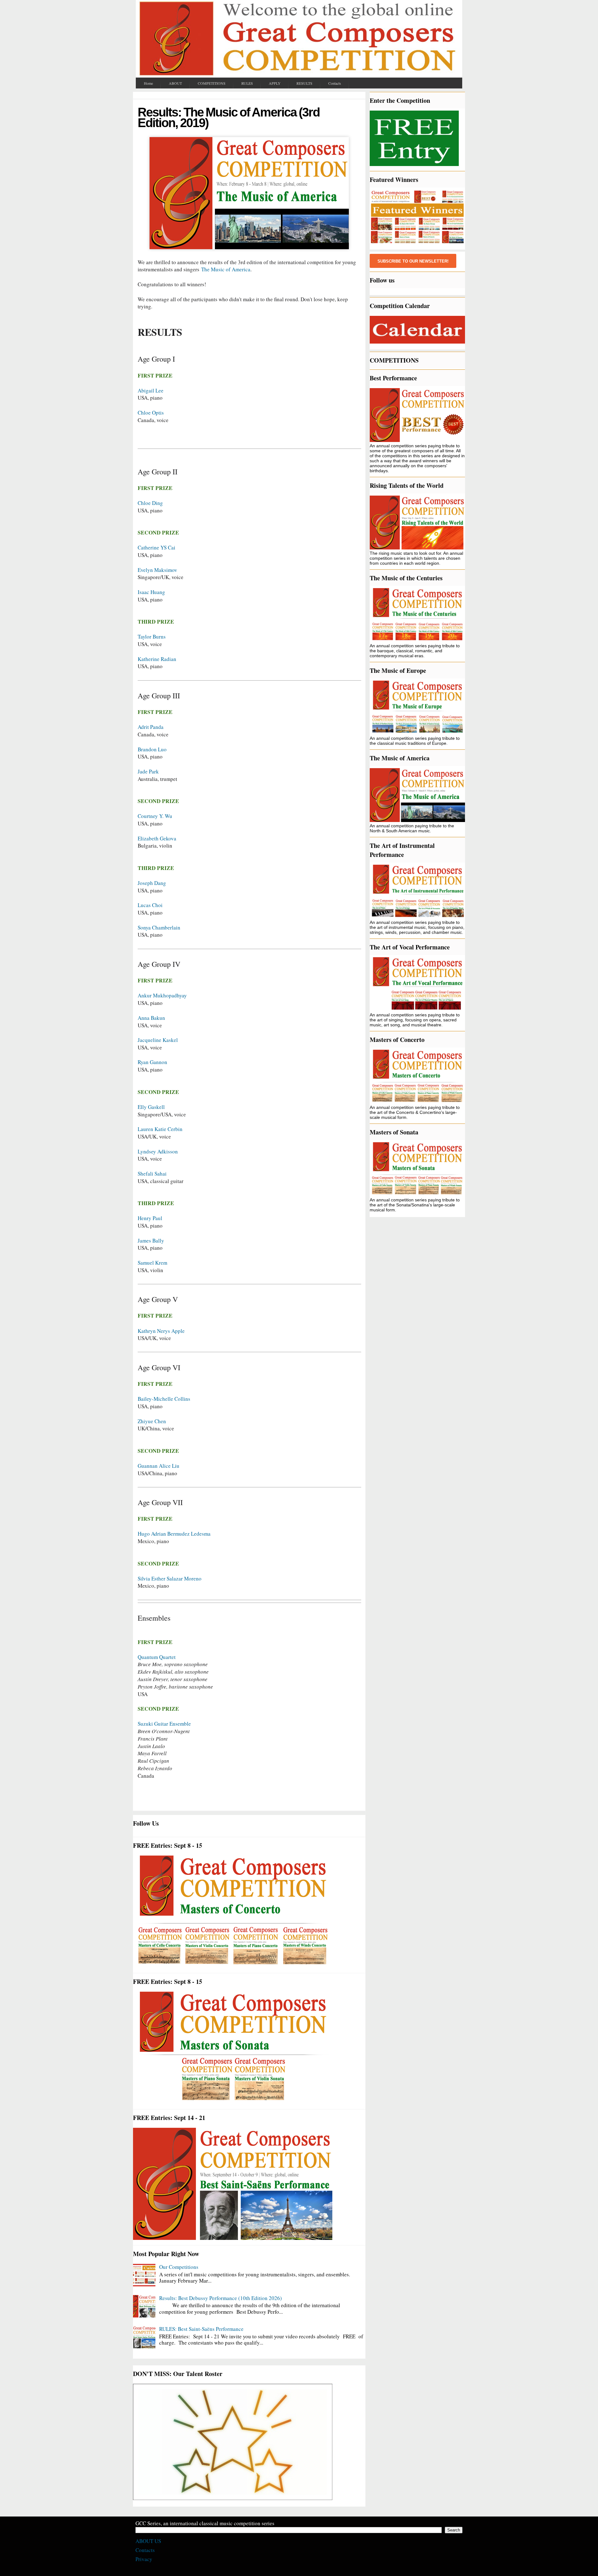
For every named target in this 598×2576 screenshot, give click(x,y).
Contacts (145, 2550)
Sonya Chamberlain (159, 927)
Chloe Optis (151, 413)
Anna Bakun (151, 1018)
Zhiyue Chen (152, 1421)
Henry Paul (150, 1218)
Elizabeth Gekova (157, 838)
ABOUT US (148, 2541)
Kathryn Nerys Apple (161, 1331)
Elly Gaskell (151, 1107)
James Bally (151, 1240)
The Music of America (226, 269)
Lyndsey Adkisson (158, 1151)
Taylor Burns (152, 637)
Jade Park (148, 771)
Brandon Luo (152, 749)
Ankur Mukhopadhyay (162, 995)
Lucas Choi (150, 905)
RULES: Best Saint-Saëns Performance (201, 2329)
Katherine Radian (157, 659)
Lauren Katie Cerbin (160, 1129)
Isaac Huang (151, 592)
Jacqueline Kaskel (158, 1040)
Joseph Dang (152, 883)
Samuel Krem (152, 1263)
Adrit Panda (151, 727)
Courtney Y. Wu (155, 816)
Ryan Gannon (152, 1062)
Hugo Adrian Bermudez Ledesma (174, 1534)
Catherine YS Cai (157, 547)
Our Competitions (179, 2267)
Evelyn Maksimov (157, 570)
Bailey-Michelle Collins (164, 1399)
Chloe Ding (150, 503)
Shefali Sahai (152, 1174)
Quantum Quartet (157, 1657)
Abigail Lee (151, 390)
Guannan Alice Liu (159, 1466)
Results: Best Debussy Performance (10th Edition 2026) (221, 2298)
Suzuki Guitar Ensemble (164, 1724)
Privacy (144, 2559)
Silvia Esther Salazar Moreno (170, 1578)
